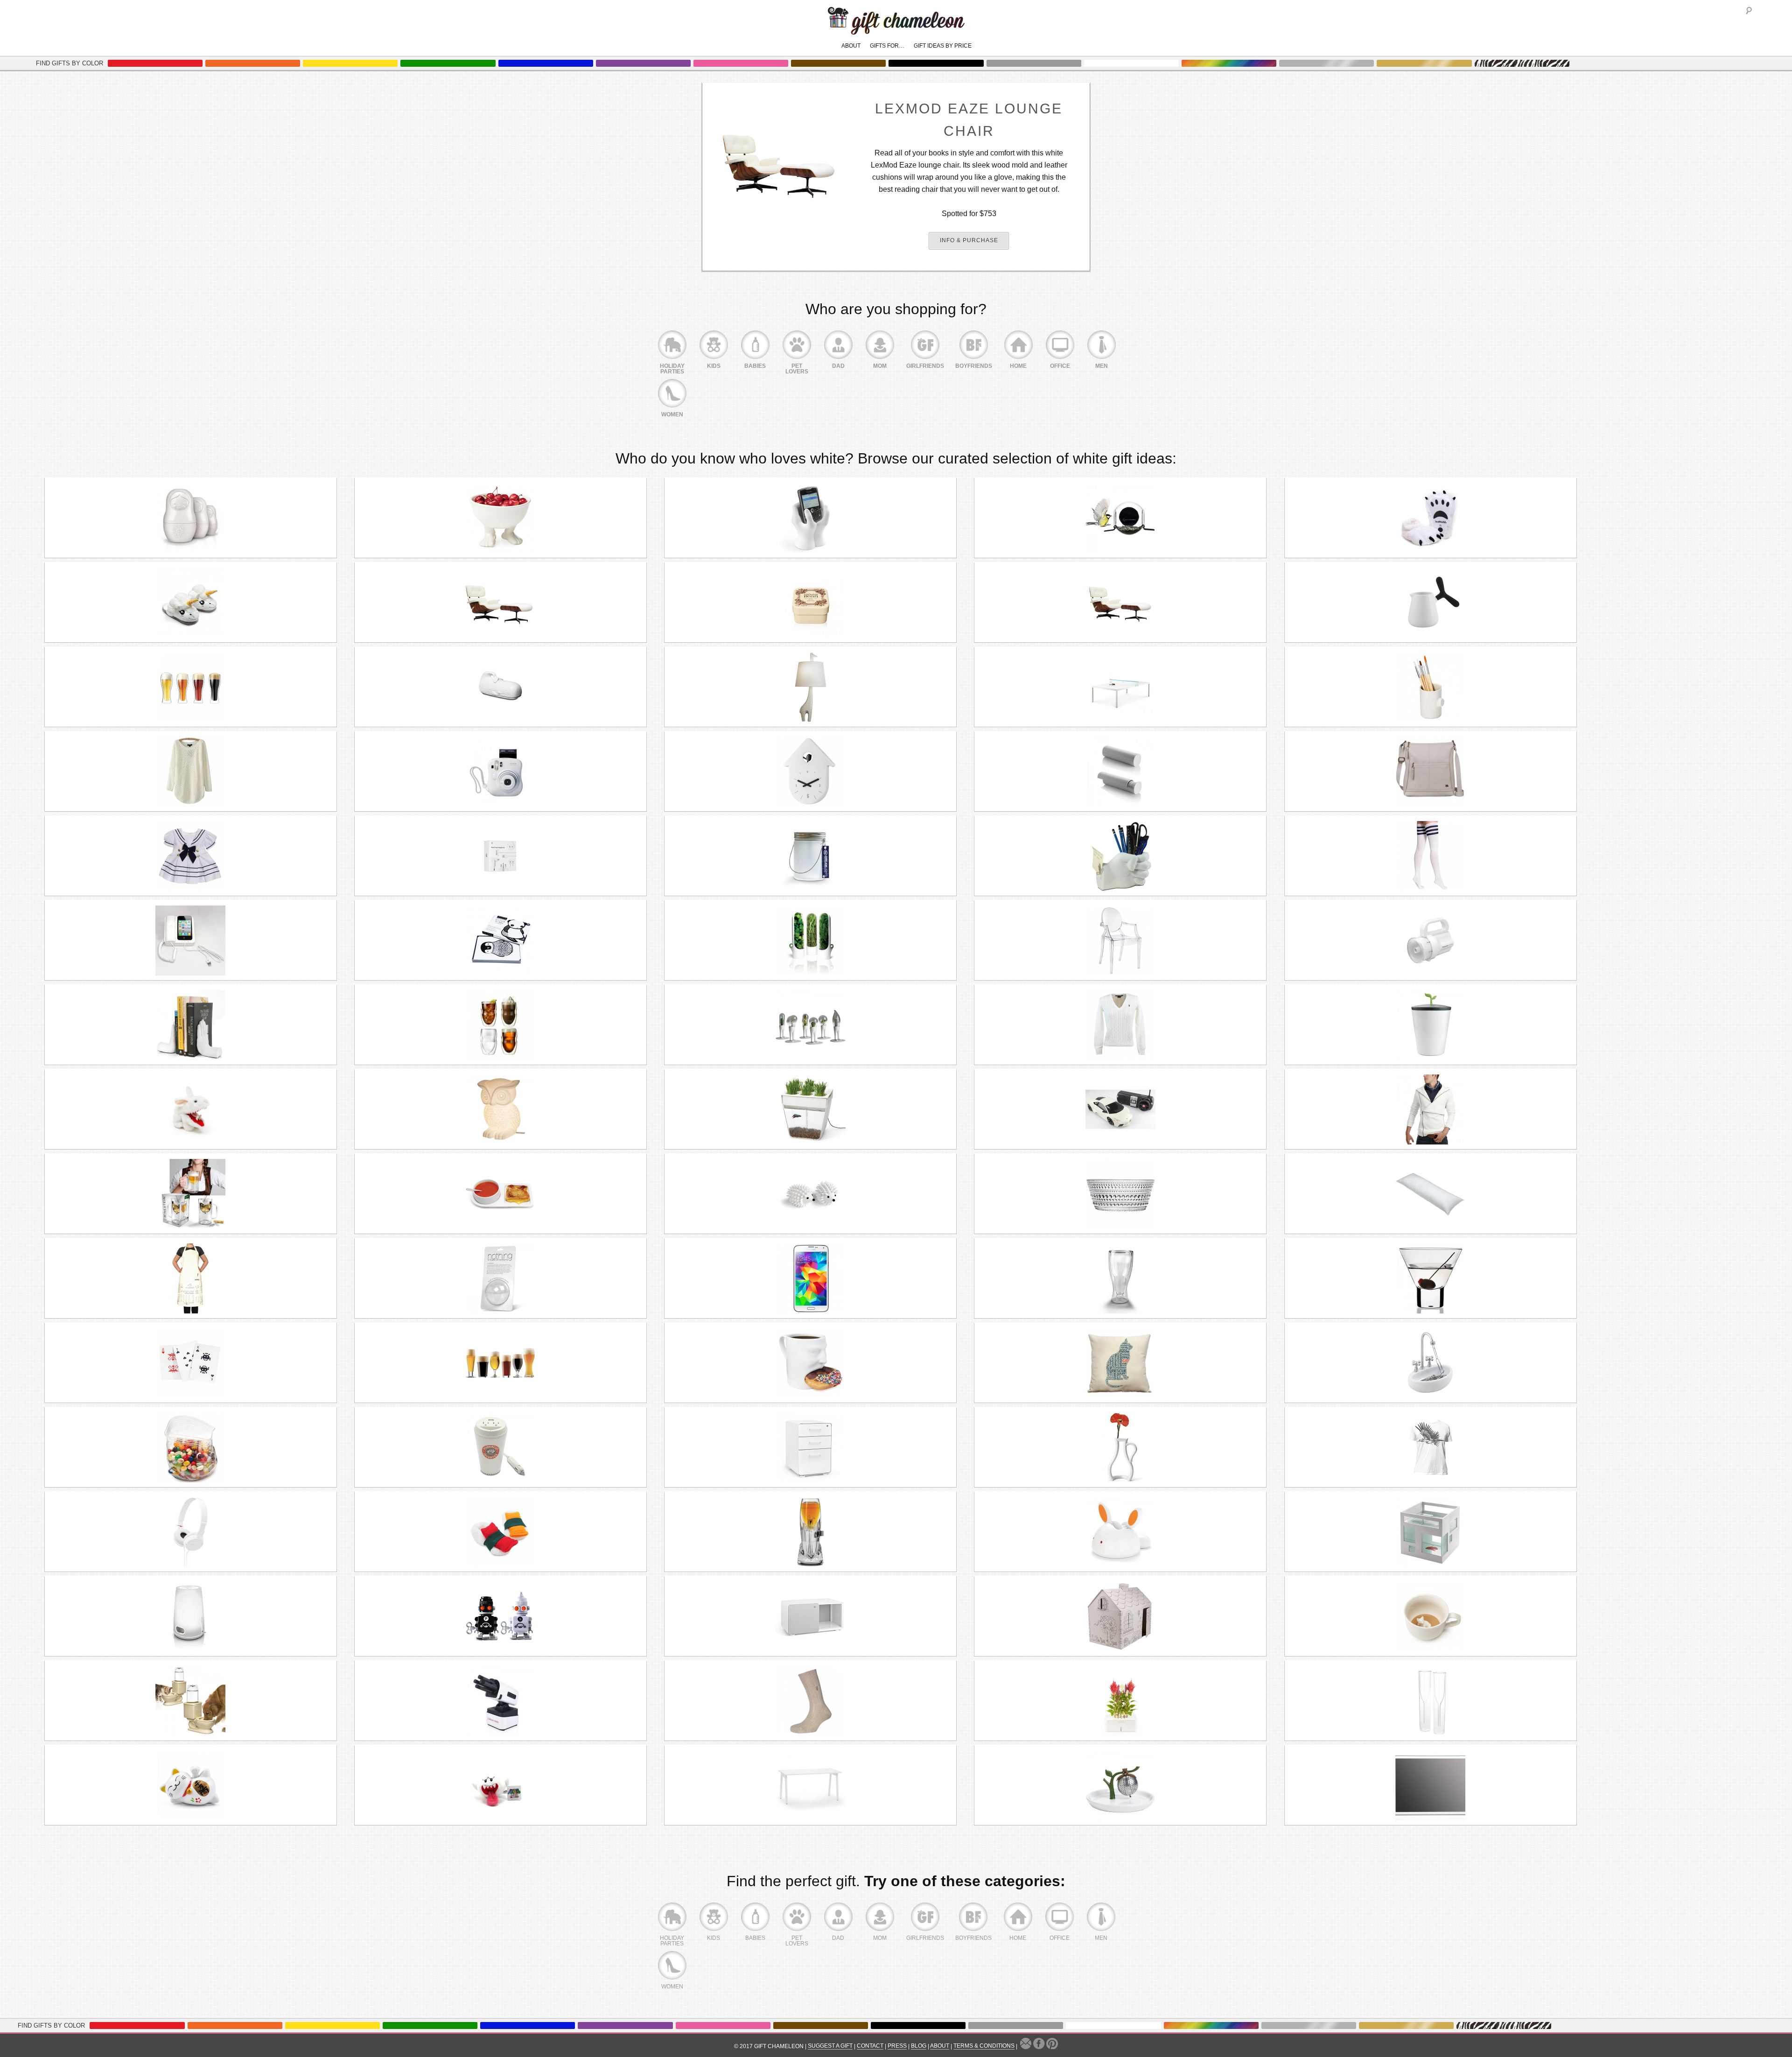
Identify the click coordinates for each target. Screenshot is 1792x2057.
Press (897, 2046)
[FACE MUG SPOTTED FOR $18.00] (810, 1363)
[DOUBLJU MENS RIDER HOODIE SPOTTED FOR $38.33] (1431, 1109)
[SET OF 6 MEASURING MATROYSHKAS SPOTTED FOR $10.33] (191, 518)
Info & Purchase (969, 240)
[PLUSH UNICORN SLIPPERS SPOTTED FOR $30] (191, 603)
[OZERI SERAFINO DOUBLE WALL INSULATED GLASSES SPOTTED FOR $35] (500, 1025)
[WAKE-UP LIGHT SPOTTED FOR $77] (191, 1616)
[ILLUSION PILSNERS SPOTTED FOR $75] (191, 687)
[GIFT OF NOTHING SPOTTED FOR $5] (500, 1278)
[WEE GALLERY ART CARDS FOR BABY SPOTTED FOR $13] (500, 941)
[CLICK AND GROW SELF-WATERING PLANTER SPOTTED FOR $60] (1120, 1701)
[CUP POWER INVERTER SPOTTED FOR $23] (500, 1447)
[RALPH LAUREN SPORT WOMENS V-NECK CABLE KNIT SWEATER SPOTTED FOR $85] (1120, 1025)
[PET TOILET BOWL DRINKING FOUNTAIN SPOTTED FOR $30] (191, 1701)
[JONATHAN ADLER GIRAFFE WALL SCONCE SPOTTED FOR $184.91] (810, 687)
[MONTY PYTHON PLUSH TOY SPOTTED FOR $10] (191, 1109)
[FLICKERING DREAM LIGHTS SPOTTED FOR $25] (810, 856)
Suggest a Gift (830, 2046)
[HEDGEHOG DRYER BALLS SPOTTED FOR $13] (810, 1194)
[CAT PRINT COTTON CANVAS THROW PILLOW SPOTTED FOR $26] (1120, 1363)
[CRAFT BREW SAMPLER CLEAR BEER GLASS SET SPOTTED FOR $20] (500, 1363)
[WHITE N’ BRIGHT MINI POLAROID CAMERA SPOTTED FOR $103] (500, 772)
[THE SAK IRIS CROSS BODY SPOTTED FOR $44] (1431, 772)
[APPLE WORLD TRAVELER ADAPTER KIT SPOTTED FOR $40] (500, 856)
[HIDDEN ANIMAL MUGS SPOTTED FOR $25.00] (1431, 1616)
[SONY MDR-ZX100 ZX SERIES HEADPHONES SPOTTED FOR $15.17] (191, 1532)
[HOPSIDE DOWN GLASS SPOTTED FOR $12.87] (1120, 1278)
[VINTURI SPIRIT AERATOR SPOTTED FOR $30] (810, 1532)
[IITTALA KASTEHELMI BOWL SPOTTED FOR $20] (1120, 1194)
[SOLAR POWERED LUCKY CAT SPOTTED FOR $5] (191, 1785)
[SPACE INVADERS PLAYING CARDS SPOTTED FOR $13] (191, 1363)
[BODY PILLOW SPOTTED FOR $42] (1431, 1194)
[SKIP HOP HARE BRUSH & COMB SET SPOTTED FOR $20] (1120, 1532)
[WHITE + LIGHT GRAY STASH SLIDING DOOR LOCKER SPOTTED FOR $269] (810, 1616)
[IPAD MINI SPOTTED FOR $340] (1431, 1785)
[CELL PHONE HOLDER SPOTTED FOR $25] (810, 518)
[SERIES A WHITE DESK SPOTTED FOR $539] (810, 1785)
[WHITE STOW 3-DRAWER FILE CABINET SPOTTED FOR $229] (810, 1447)
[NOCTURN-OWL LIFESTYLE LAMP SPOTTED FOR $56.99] (500, 1109)
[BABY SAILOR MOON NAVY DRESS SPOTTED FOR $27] (191, 856)
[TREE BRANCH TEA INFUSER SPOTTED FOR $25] (1120, 1785)
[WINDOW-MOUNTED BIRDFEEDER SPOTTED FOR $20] (1120, 518)
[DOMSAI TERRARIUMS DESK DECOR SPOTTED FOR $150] (810, 1025)
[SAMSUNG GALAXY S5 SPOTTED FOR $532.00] (810, 1278)
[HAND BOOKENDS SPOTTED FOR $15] (191, 1025)
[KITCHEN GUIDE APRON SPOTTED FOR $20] (191, 1278)
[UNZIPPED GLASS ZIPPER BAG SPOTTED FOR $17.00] (191, 1447)
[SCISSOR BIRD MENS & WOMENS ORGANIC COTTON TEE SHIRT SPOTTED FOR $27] (1431, 1447)
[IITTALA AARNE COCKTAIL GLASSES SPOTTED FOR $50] (1431, 1278)
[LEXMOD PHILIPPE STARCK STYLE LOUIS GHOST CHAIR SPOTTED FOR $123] (1120, 941)
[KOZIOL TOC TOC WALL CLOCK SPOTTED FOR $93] (810, 772)
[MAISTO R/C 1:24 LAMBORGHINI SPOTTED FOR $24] (1120, 1109)
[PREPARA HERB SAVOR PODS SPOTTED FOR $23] (810, 941)
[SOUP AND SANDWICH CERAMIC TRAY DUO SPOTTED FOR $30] (500, 1194)
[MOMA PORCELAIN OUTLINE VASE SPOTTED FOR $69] (1120, 1447)
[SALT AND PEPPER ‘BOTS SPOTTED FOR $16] (500, 1616)
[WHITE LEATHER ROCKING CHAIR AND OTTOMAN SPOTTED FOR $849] (500, 603)
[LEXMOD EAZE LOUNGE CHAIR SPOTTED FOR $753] (1120, 603)
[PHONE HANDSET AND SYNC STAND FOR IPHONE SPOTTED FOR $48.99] (191, 941)
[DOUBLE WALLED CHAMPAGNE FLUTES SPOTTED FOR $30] (1431, 1701)
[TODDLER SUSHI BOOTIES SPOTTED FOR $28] (500, 1532)
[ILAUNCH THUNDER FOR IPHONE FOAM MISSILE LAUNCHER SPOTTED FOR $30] (500, 1701)
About (851, 46)
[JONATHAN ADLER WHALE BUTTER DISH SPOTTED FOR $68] (500, 687)
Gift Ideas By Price (943, 46)
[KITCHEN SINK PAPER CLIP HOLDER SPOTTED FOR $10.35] (1431, 1363)
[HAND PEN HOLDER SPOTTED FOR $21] (1120, 856)
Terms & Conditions (984, 2046)
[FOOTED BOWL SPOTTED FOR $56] (500, 518)
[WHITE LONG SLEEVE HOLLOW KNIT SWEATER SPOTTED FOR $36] (191, 772)
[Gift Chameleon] (896, 30)
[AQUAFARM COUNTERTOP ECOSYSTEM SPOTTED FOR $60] (810, 1109)
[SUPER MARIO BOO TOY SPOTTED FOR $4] (500, 1785)
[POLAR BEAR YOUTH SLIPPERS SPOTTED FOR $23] (1431, 518)
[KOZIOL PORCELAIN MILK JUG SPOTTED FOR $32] (1431, 603)
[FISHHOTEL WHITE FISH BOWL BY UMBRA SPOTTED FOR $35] (1431, 1532)
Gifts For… (887, 46)
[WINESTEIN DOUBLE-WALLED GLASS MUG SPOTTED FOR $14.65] (191, 1194)
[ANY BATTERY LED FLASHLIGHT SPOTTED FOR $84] (1431, 941)
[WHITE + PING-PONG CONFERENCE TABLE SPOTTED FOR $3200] (1120, 687)
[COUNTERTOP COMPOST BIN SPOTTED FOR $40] (1431, 1025)
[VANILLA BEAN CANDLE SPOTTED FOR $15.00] (810, 603)
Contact (870, 2046)
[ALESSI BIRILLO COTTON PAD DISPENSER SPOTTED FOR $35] (1120, 772)
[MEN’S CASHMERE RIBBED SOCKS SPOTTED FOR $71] (810, 1701)
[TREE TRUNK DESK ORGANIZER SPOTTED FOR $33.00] (1431, 687)
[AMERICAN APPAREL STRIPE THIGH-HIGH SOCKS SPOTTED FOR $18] (1431, 856)
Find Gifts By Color (70, 63)
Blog (919, 2046)
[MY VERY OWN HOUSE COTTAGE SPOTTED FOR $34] (1120, 1616)
